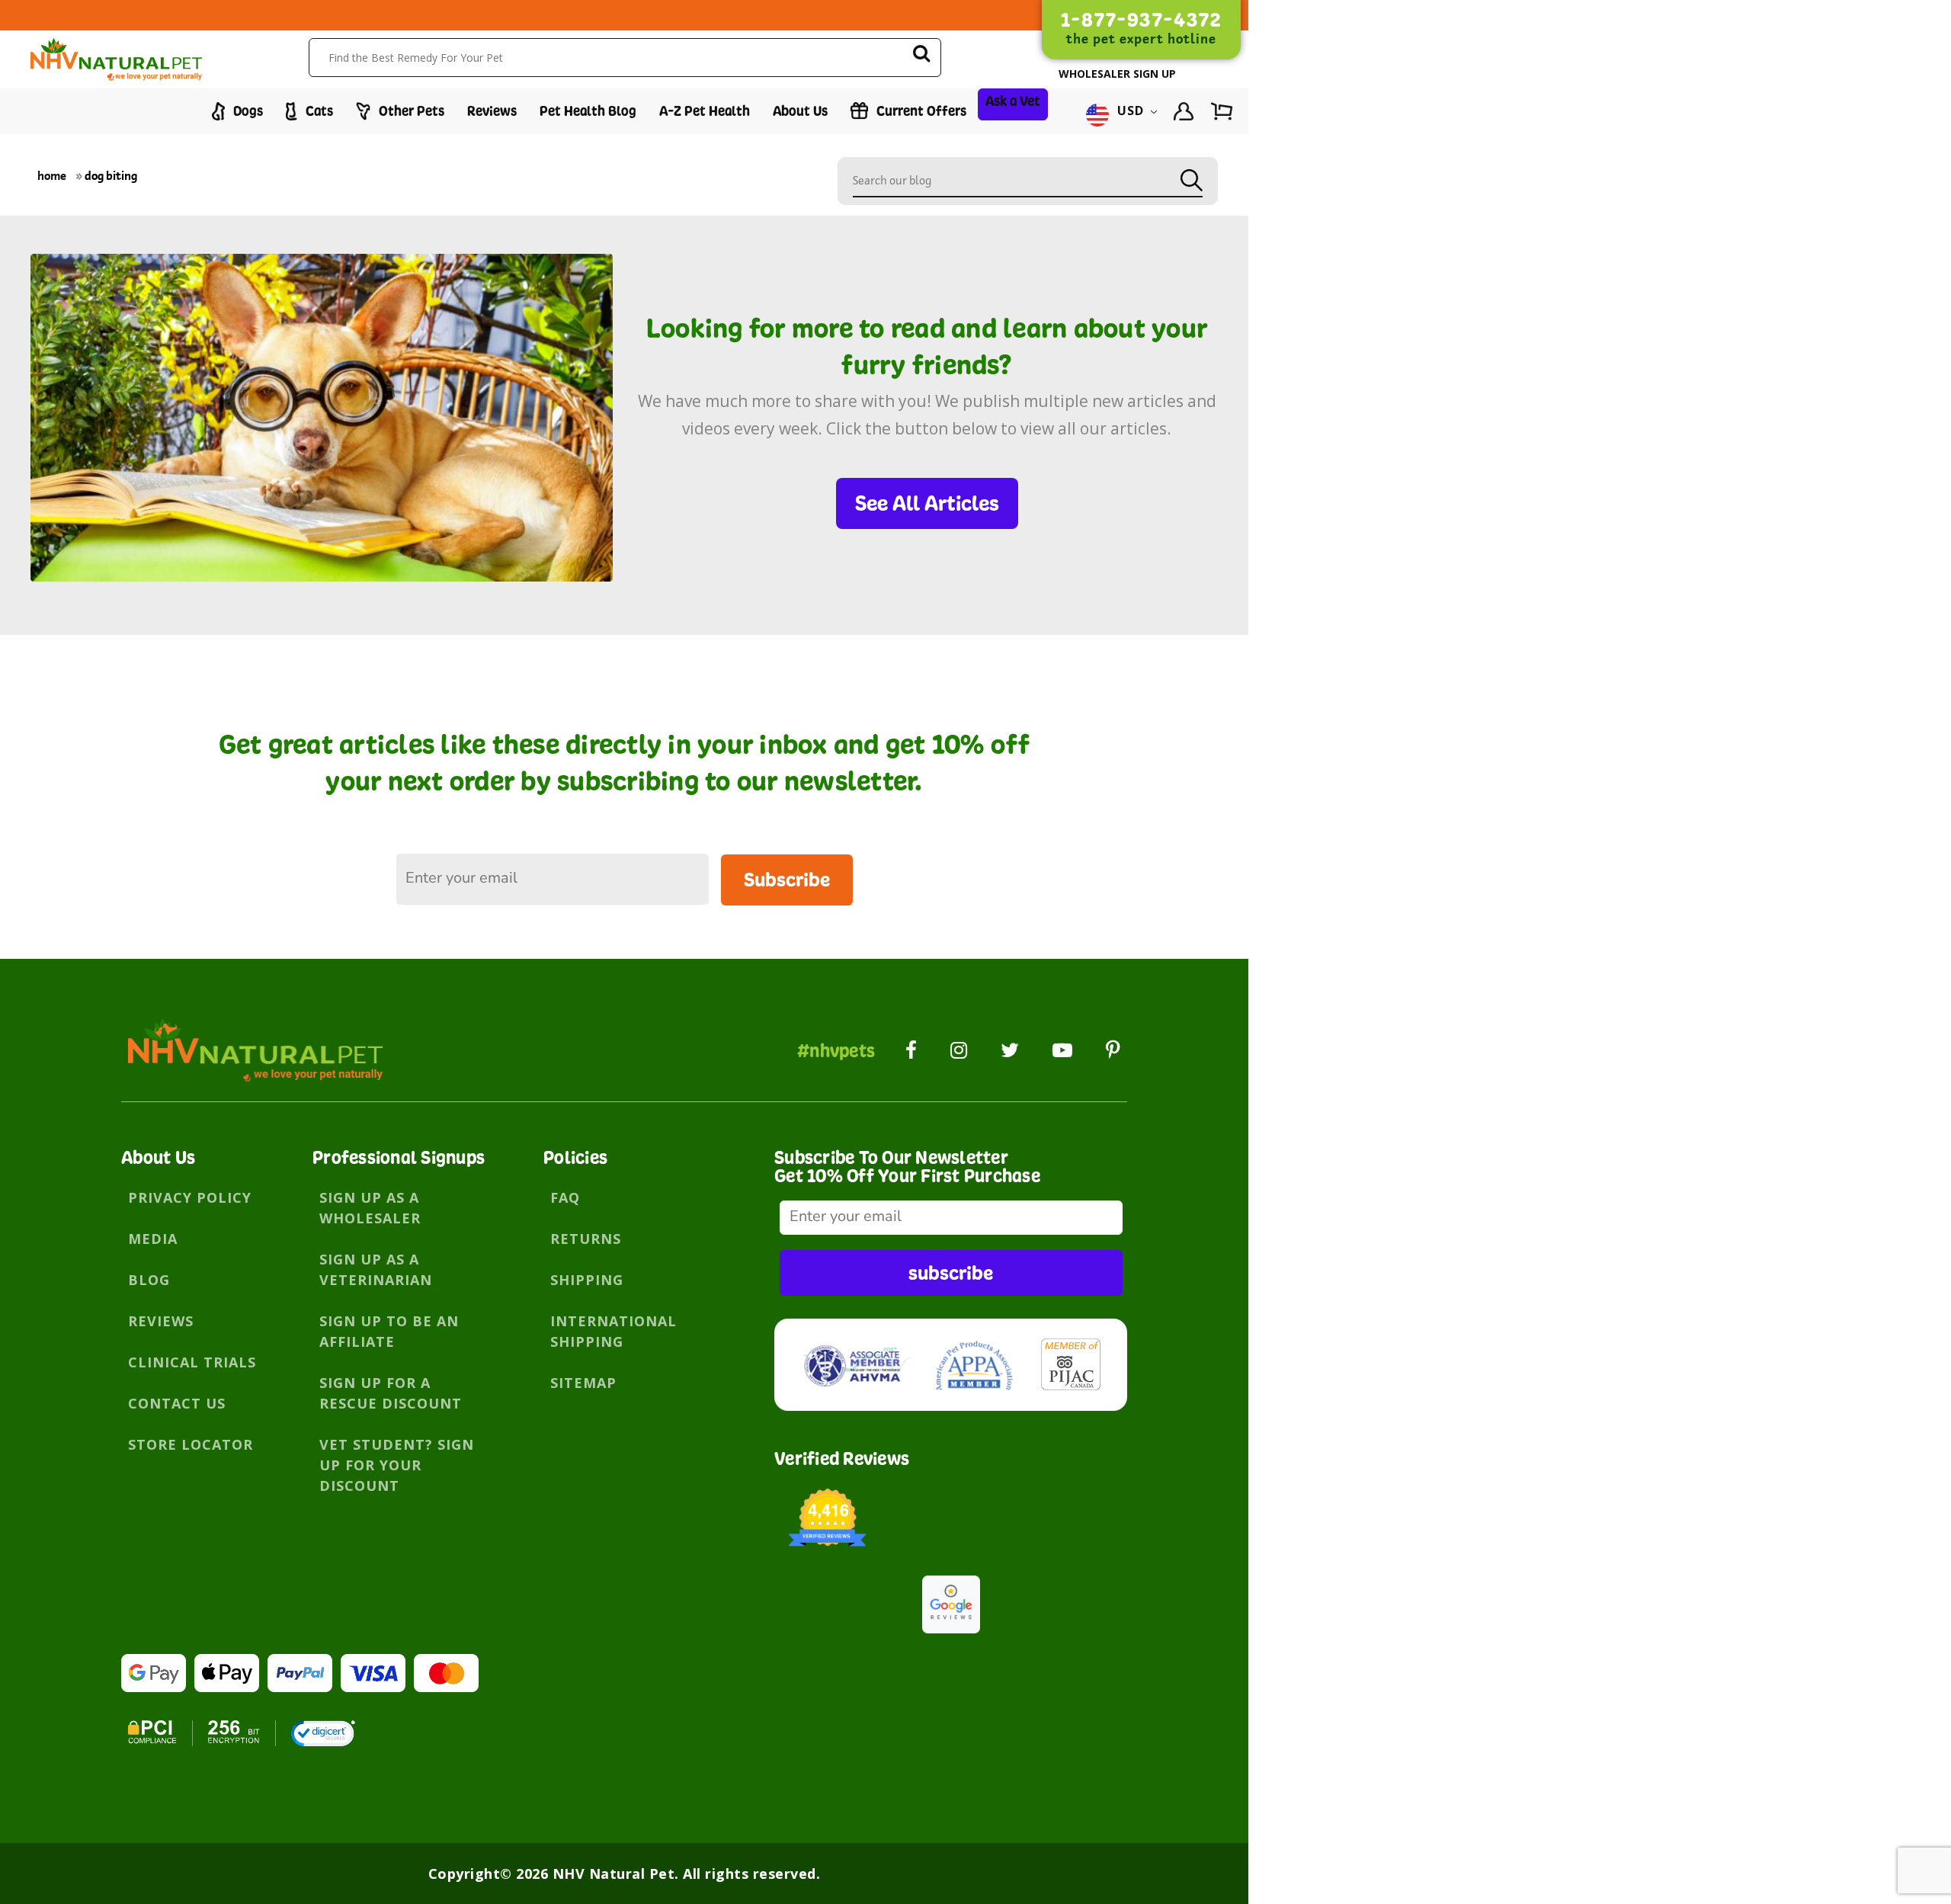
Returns (586, 1239)
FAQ (565, 1197)
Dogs (247, 111)
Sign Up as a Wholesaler (370, 1208)
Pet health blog (588, 111)
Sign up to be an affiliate (389, 1331)
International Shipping (613, 1331)
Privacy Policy (190, 1197)
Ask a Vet (1013, 101)
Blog (149, 1280)
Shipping (587, 1280)
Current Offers (920, 111)
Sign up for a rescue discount (391, 1393)
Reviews (492, 111)
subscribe (951, 1273)
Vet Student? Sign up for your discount (397, 1465)
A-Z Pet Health (705, 111)
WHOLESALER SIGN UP (1117, 74)
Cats (318, 111)
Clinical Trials (192, 1362)
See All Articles (927, 503)
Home (52, 176)
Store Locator (191, 1444)
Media (153, 1239)
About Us (800, 111)
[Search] (921, 56)
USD (1131, 111)
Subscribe (787, 879)
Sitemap (583, 1383)
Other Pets (410, 111)
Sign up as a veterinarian (376, 1269)
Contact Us (177, 1403)
